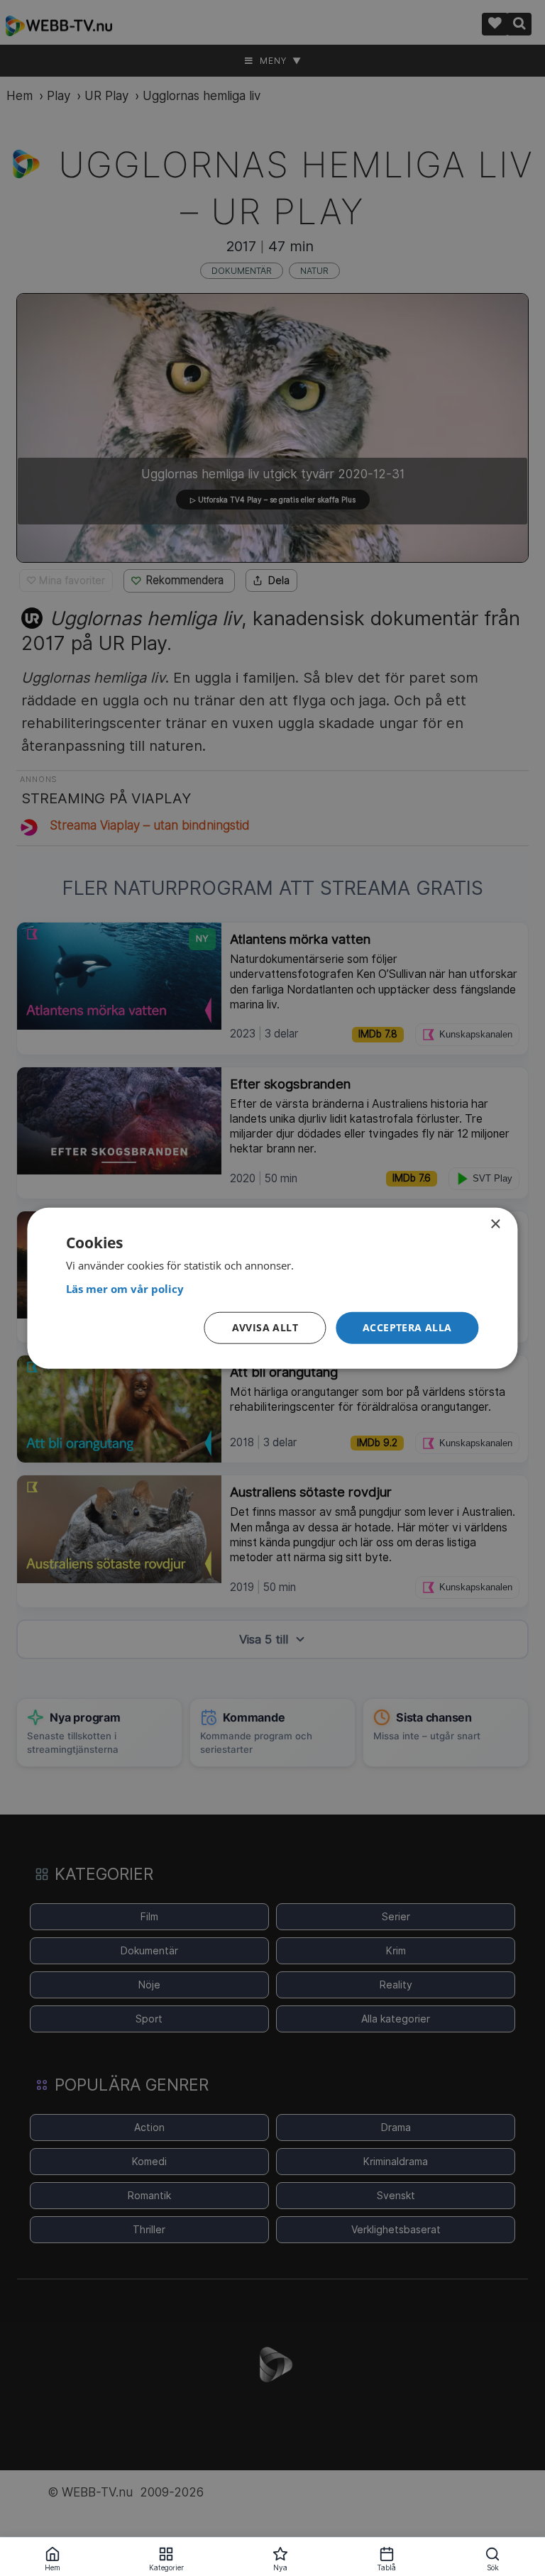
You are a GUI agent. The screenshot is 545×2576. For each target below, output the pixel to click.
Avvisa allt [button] (265, 1327)
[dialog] (272, 1288)
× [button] (495, 1224)
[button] (407, 1328)
